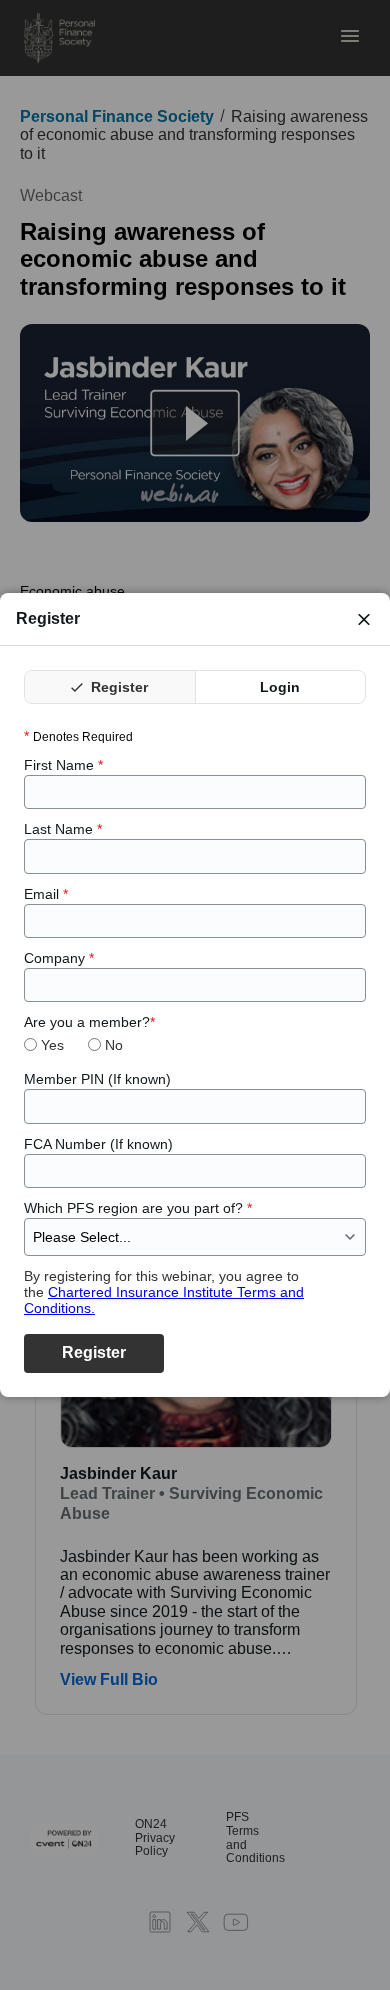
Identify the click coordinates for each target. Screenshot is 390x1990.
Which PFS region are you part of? (138, 1208)
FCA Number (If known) (98, 1144)
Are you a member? (89, 1022)
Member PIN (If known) (97, 1079)
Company (59, 958)
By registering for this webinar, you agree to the (164, 1292)
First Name (63, 765)
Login (280, 687)
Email (46, 894)
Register (117, 687)
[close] (364, 619)
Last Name (63, 829)
